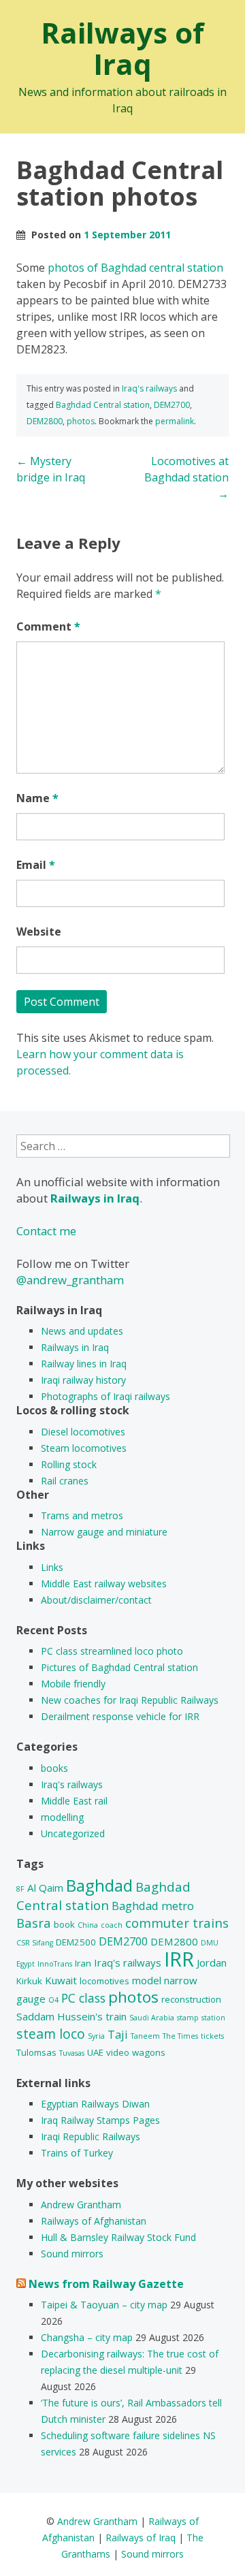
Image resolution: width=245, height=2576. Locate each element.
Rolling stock (69, 1464)
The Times (180, 2036)
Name (37, 798)
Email (36, 865)
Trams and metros (82, 1515)
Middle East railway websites (104, 1584)
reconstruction (191, 1999)
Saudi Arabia (152, 2018)
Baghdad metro (153, 1906)
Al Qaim (45, 1888)
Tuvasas (72, 2053)
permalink (175, 421)
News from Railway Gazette (106, 2284)
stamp (188, 2018)
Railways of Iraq (122, 48)
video (118, 2052)
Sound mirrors (72, 2254)
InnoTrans (55, 1964)
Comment (48, 626)
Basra (34, 1923)
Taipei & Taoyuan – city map (104, 2305)
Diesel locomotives (83, 1432)
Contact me (46, 1231)
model (147, 1980)
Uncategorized (73, 1833)
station (213, 2018)
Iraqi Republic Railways (91, 2136)
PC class (83, 1998)
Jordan (212, 1962)
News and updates (82, 1331)
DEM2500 (76, 1942)
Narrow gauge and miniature (104, 1532)
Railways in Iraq (75, 1347)
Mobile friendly (73, 1684)
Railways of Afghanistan (94, 2221)
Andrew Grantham (81, 2205)
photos (81, 421)
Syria (96, 2036)
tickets (212, 2036)
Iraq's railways (149, 388)
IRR (179, 1959)
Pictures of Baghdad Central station (119, 1667)
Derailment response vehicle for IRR (120, 1716)
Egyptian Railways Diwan (95, 2104)
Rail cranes (65, 1481)
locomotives (104, 1981)
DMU (210, 1943)
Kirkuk (29, 1981)
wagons (149, 2052)
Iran (83, 1963)
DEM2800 (45, 421)
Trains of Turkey (77, 2153)
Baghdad (99, 1885)
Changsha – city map (87, 2337)
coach (112, 1925)
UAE (95, 2052)
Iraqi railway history (83, 1380)
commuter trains (177, 1923)
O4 (53, 2000)
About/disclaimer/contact (96, 1600)
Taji (118, 2034)
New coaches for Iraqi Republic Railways (130, 1700)
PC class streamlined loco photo (112, 1651)
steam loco (51, 2034)
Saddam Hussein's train (71, 2016)
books (54, 1768)
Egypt (26, 1964)
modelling (62, 1817)
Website (39, 932)
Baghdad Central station (103, 405)
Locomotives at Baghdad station (186, 477)
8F (20, 1889)
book (64, 1924)
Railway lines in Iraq (84, 1364)
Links (52, 1567)
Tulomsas (36, 2052)
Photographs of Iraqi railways (105, 1396)
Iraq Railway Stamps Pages (100, 2120)
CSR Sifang (35, 1943)
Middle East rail (74, 1801)
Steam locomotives (84, 1448)
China (88, 1925)
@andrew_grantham (70, 1280)
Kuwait (61, 1980)
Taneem (145, 2036)
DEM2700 (172, 405)
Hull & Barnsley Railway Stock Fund (118, 2237)
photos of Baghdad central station (135, 268)
